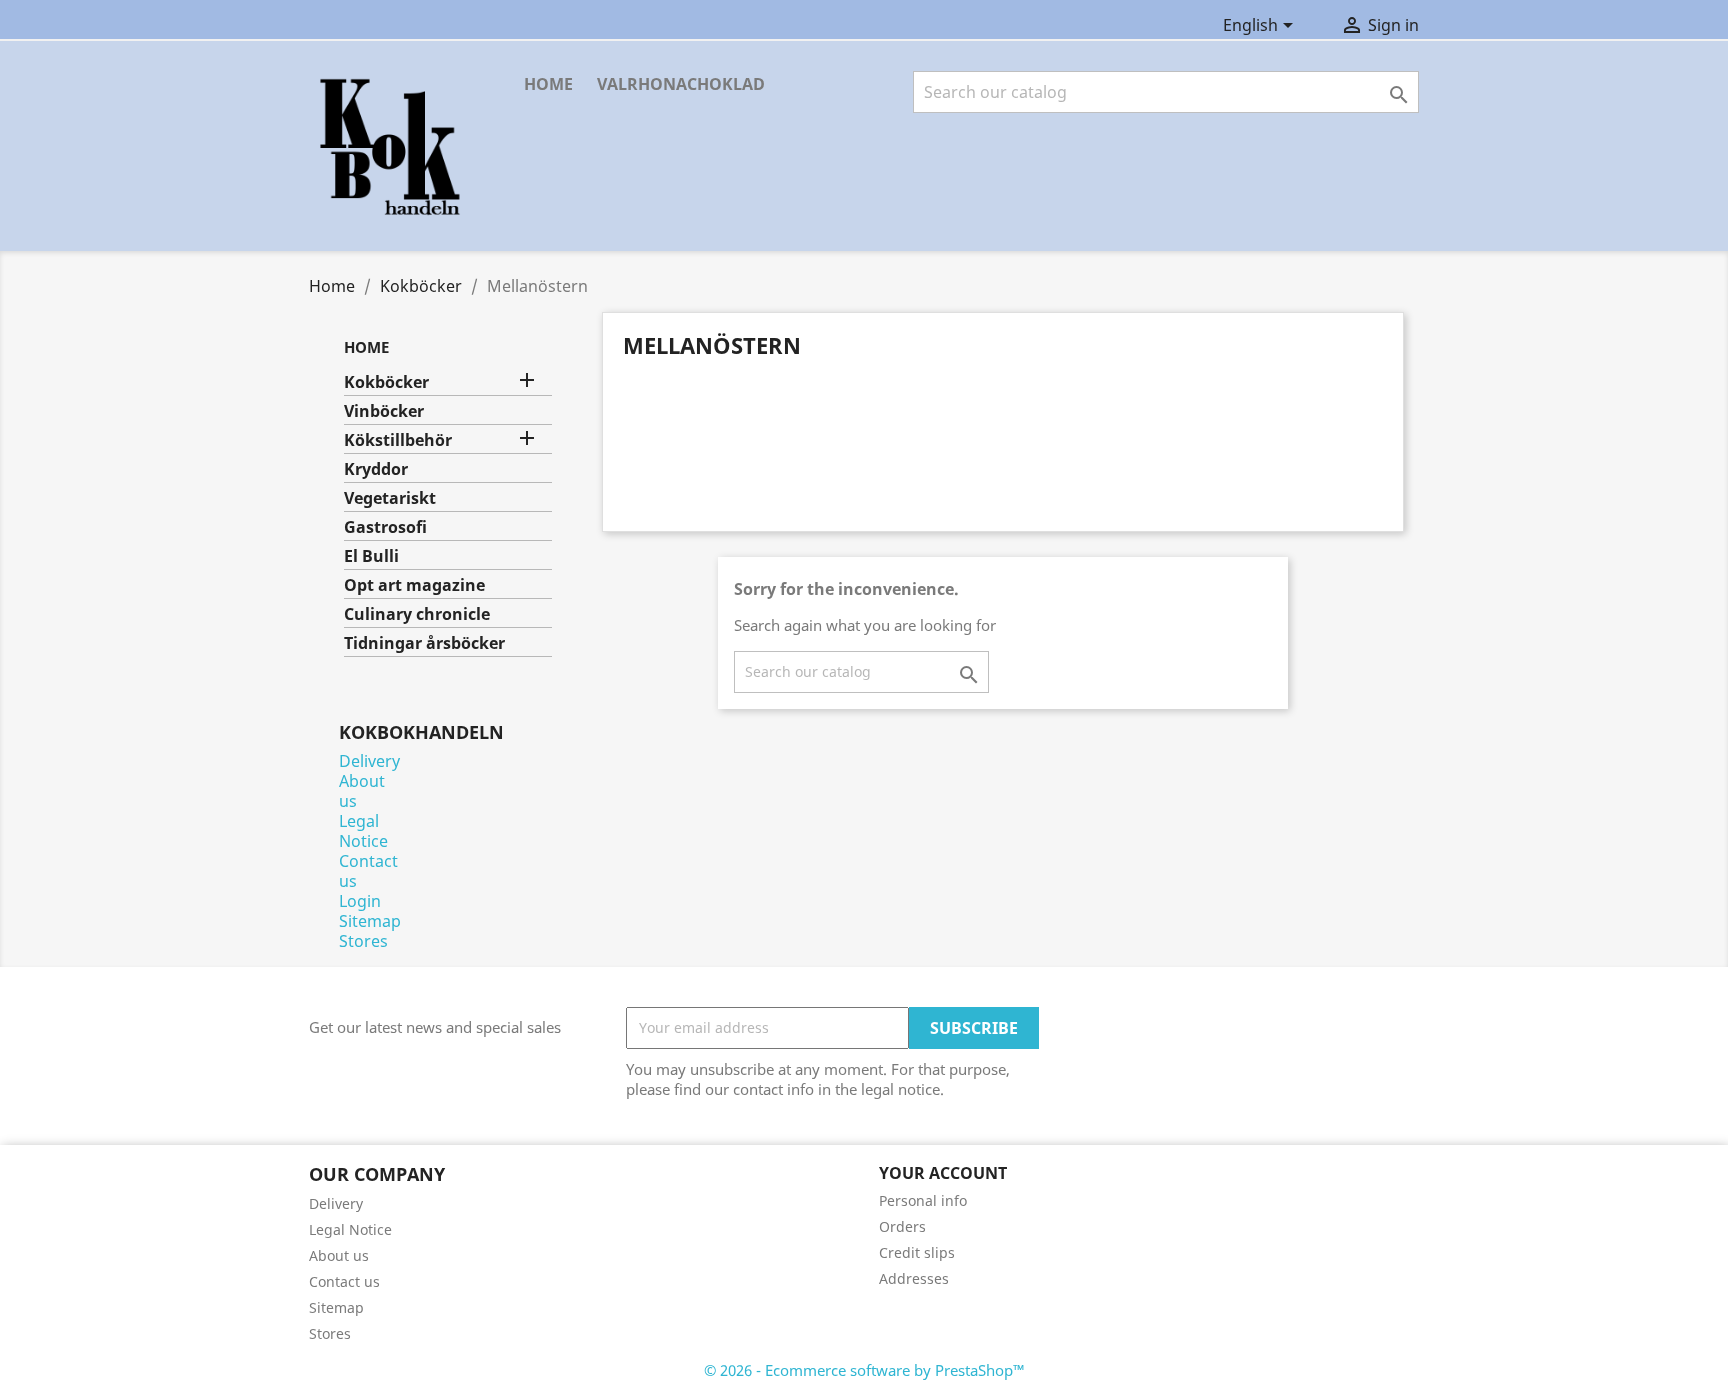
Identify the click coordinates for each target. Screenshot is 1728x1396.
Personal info (923, 1200)
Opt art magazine (414, 585)
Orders (902, 1226)
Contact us (368, 871)
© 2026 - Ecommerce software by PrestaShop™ (864, 1370)
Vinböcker (384, 411)
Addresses (914, 1278)
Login (360, 901)
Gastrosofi (385, 527)
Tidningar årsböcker (424, 643)
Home (548, 84)
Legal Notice (363, 831)
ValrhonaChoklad (681, 84)
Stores (363, 941)
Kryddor (376, 469)
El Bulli (371, 556)
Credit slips (917, 1252)
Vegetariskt (390, 498)
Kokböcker (386, 382)
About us (362, 791)
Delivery (369, 761)
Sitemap (370, 921)
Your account (943, 1173)
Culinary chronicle (417, 614)
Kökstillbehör (398, 440)
